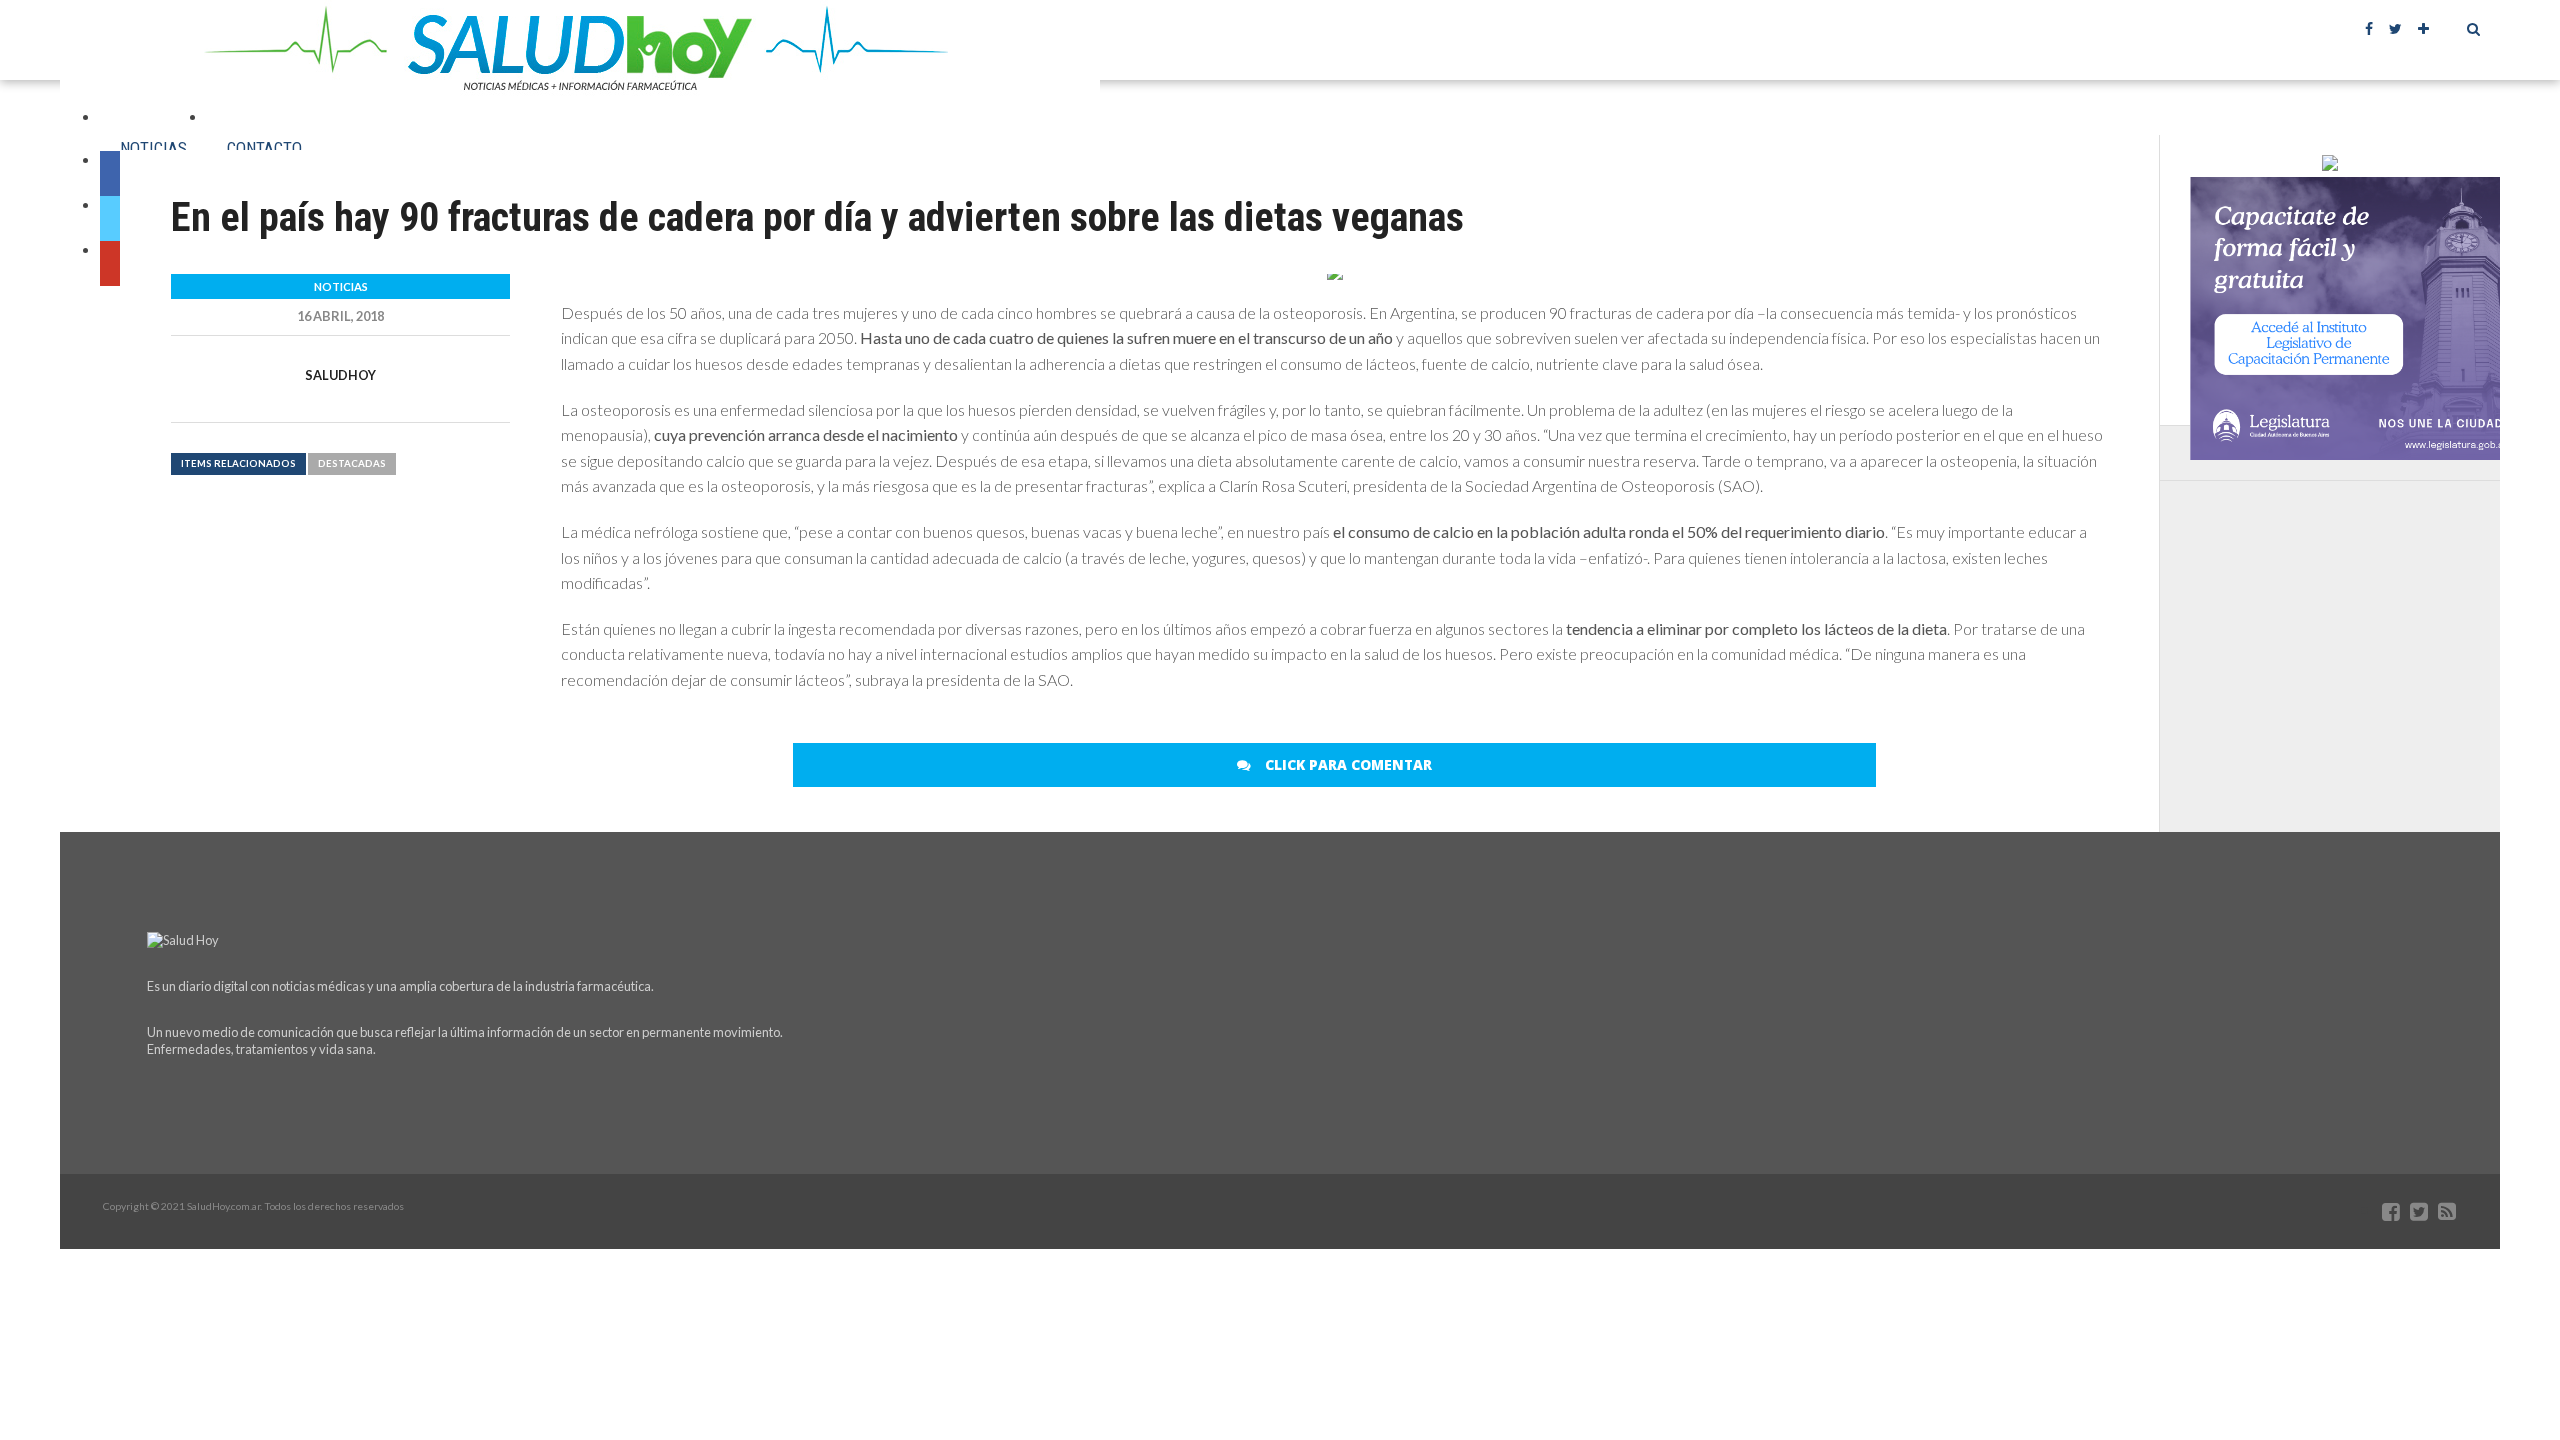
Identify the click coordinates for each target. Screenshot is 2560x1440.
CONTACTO (264, 148)
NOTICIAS (153, 148)
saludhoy (340, 375)
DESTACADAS (352, 463)
